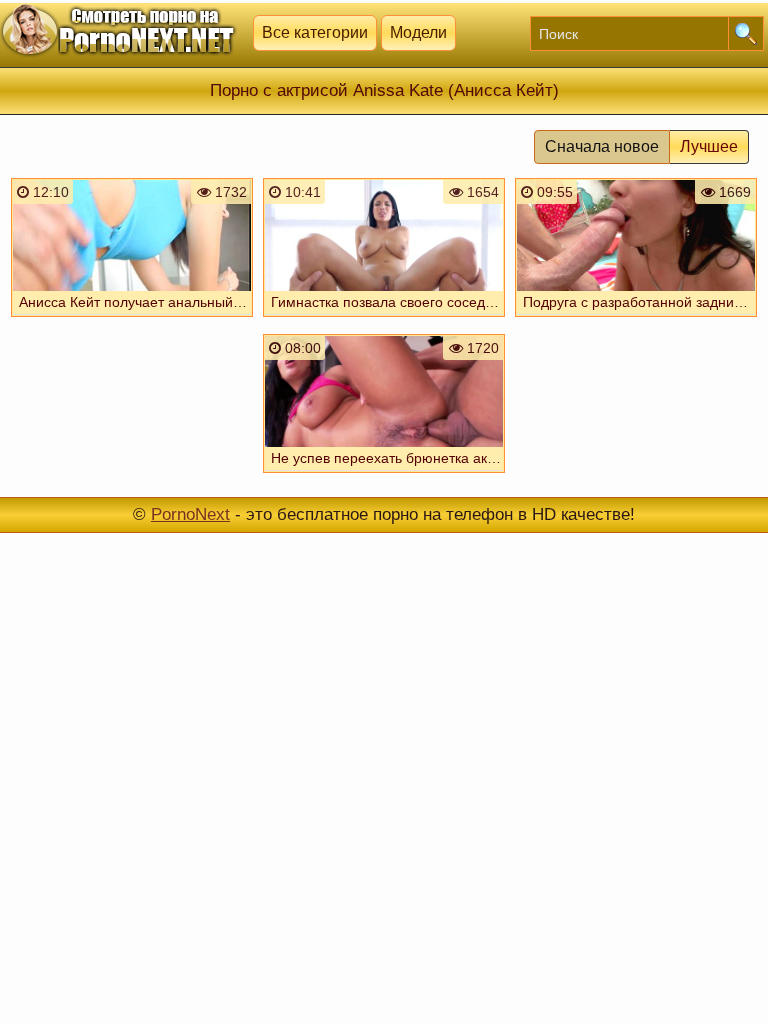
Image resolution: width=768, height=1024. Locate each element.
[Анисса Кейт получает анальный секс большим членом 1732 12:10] (132, 319)
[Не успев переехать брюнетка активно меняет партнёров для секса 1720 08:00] (384, 475)
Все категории (315, 32)
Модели (418, 32)
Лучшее (709, 146)
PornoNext (190, 514)
